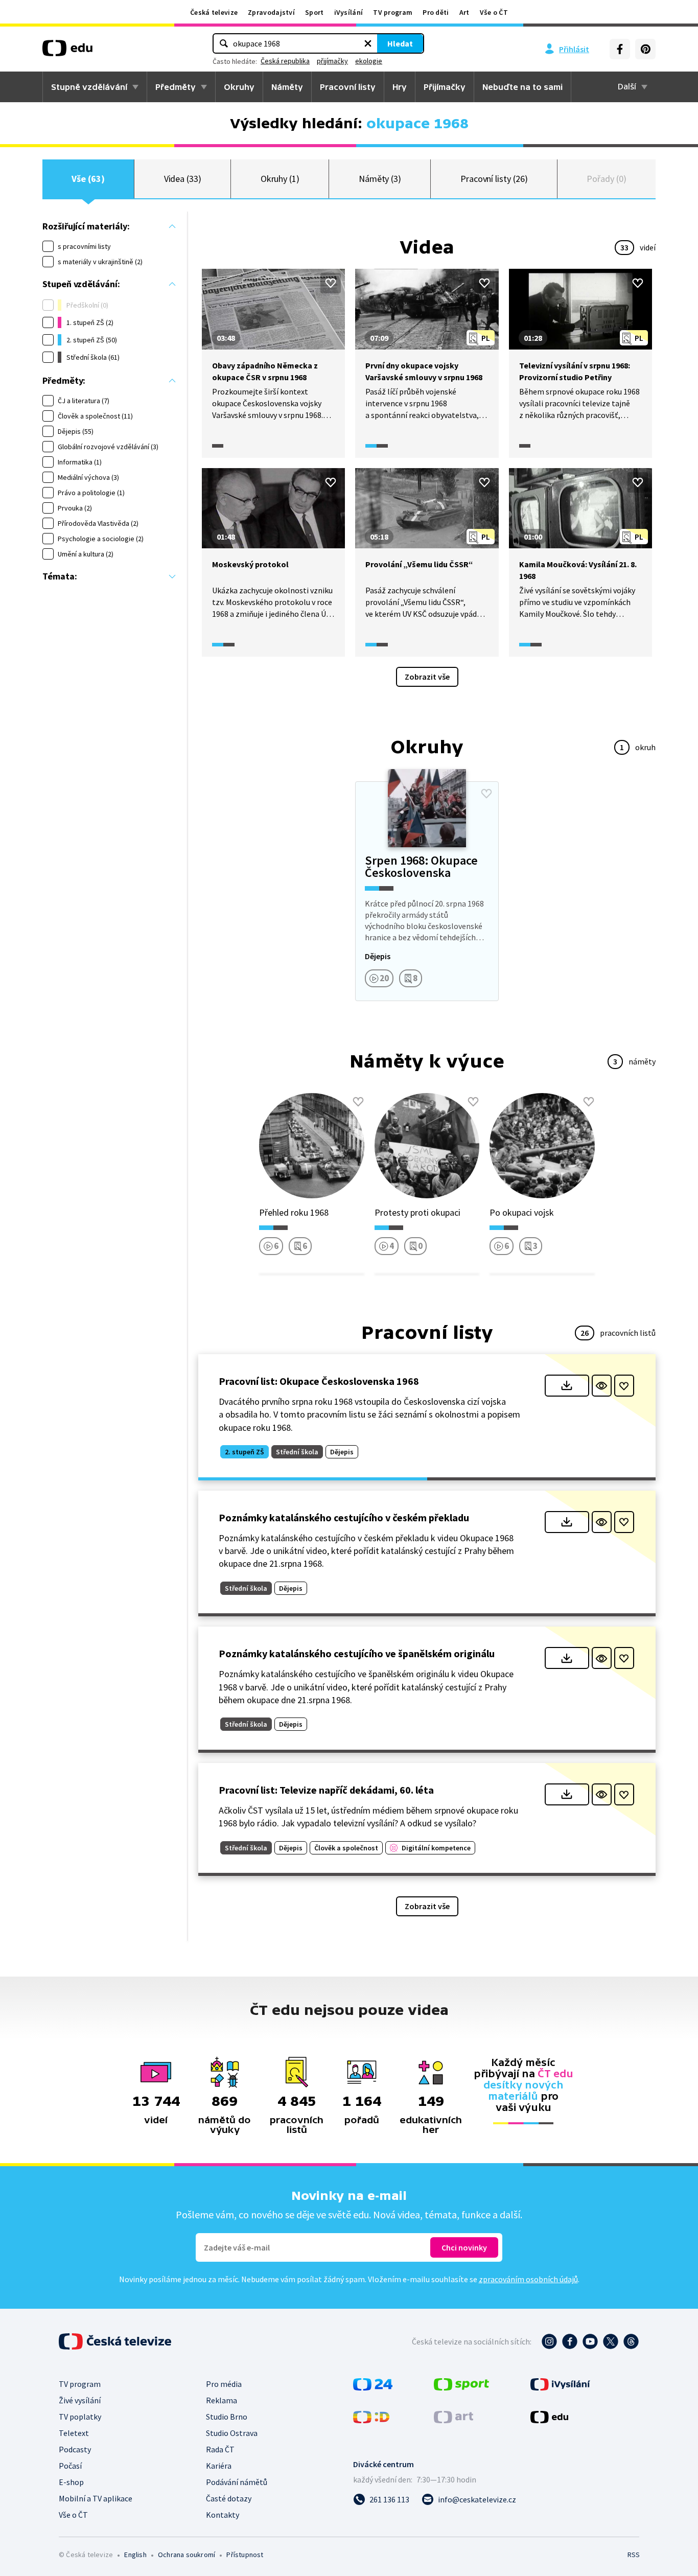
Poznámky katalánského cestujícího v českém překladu (344, 1517)
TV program (393, 12)
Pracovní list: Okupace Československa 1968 (319, 1381)
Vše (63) (88, 179)
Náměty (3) (380, 179)
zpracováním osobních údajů (528, 2279)
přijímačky (332, 61)
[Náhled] (602, 1386)
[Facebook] (620, 49)
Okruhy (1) (280, 179)
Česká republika (285, 61)
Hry (400, 87)
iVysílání (349, 12)
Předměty (176, 87)
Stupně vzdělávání (89, 87)
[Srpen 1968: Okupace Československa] (427, 891)
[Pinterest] (645, 49)
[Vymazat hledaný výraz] (368, 43)
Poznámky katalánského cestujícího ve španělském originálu (357, 1653)
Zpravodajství (271, 12)
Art (464, 12)
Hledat (400, 43)
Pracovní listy (348, 87)
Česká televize (214, 12)
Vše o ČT (494, 12)
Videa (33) (183, 179)
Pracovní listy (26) (494, 179)
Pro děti (436, 12)
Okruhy (239, 87)
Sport (315, 12)
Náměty (287, 87)
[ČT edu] (67, 52)
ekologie (369, 61)
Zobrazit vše (427, 677)
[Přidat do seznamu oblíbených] (331, 283)
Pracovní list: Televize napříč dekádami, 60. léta (326, 1790)
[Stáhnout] (567, 1386)
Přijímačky (445, 87)
